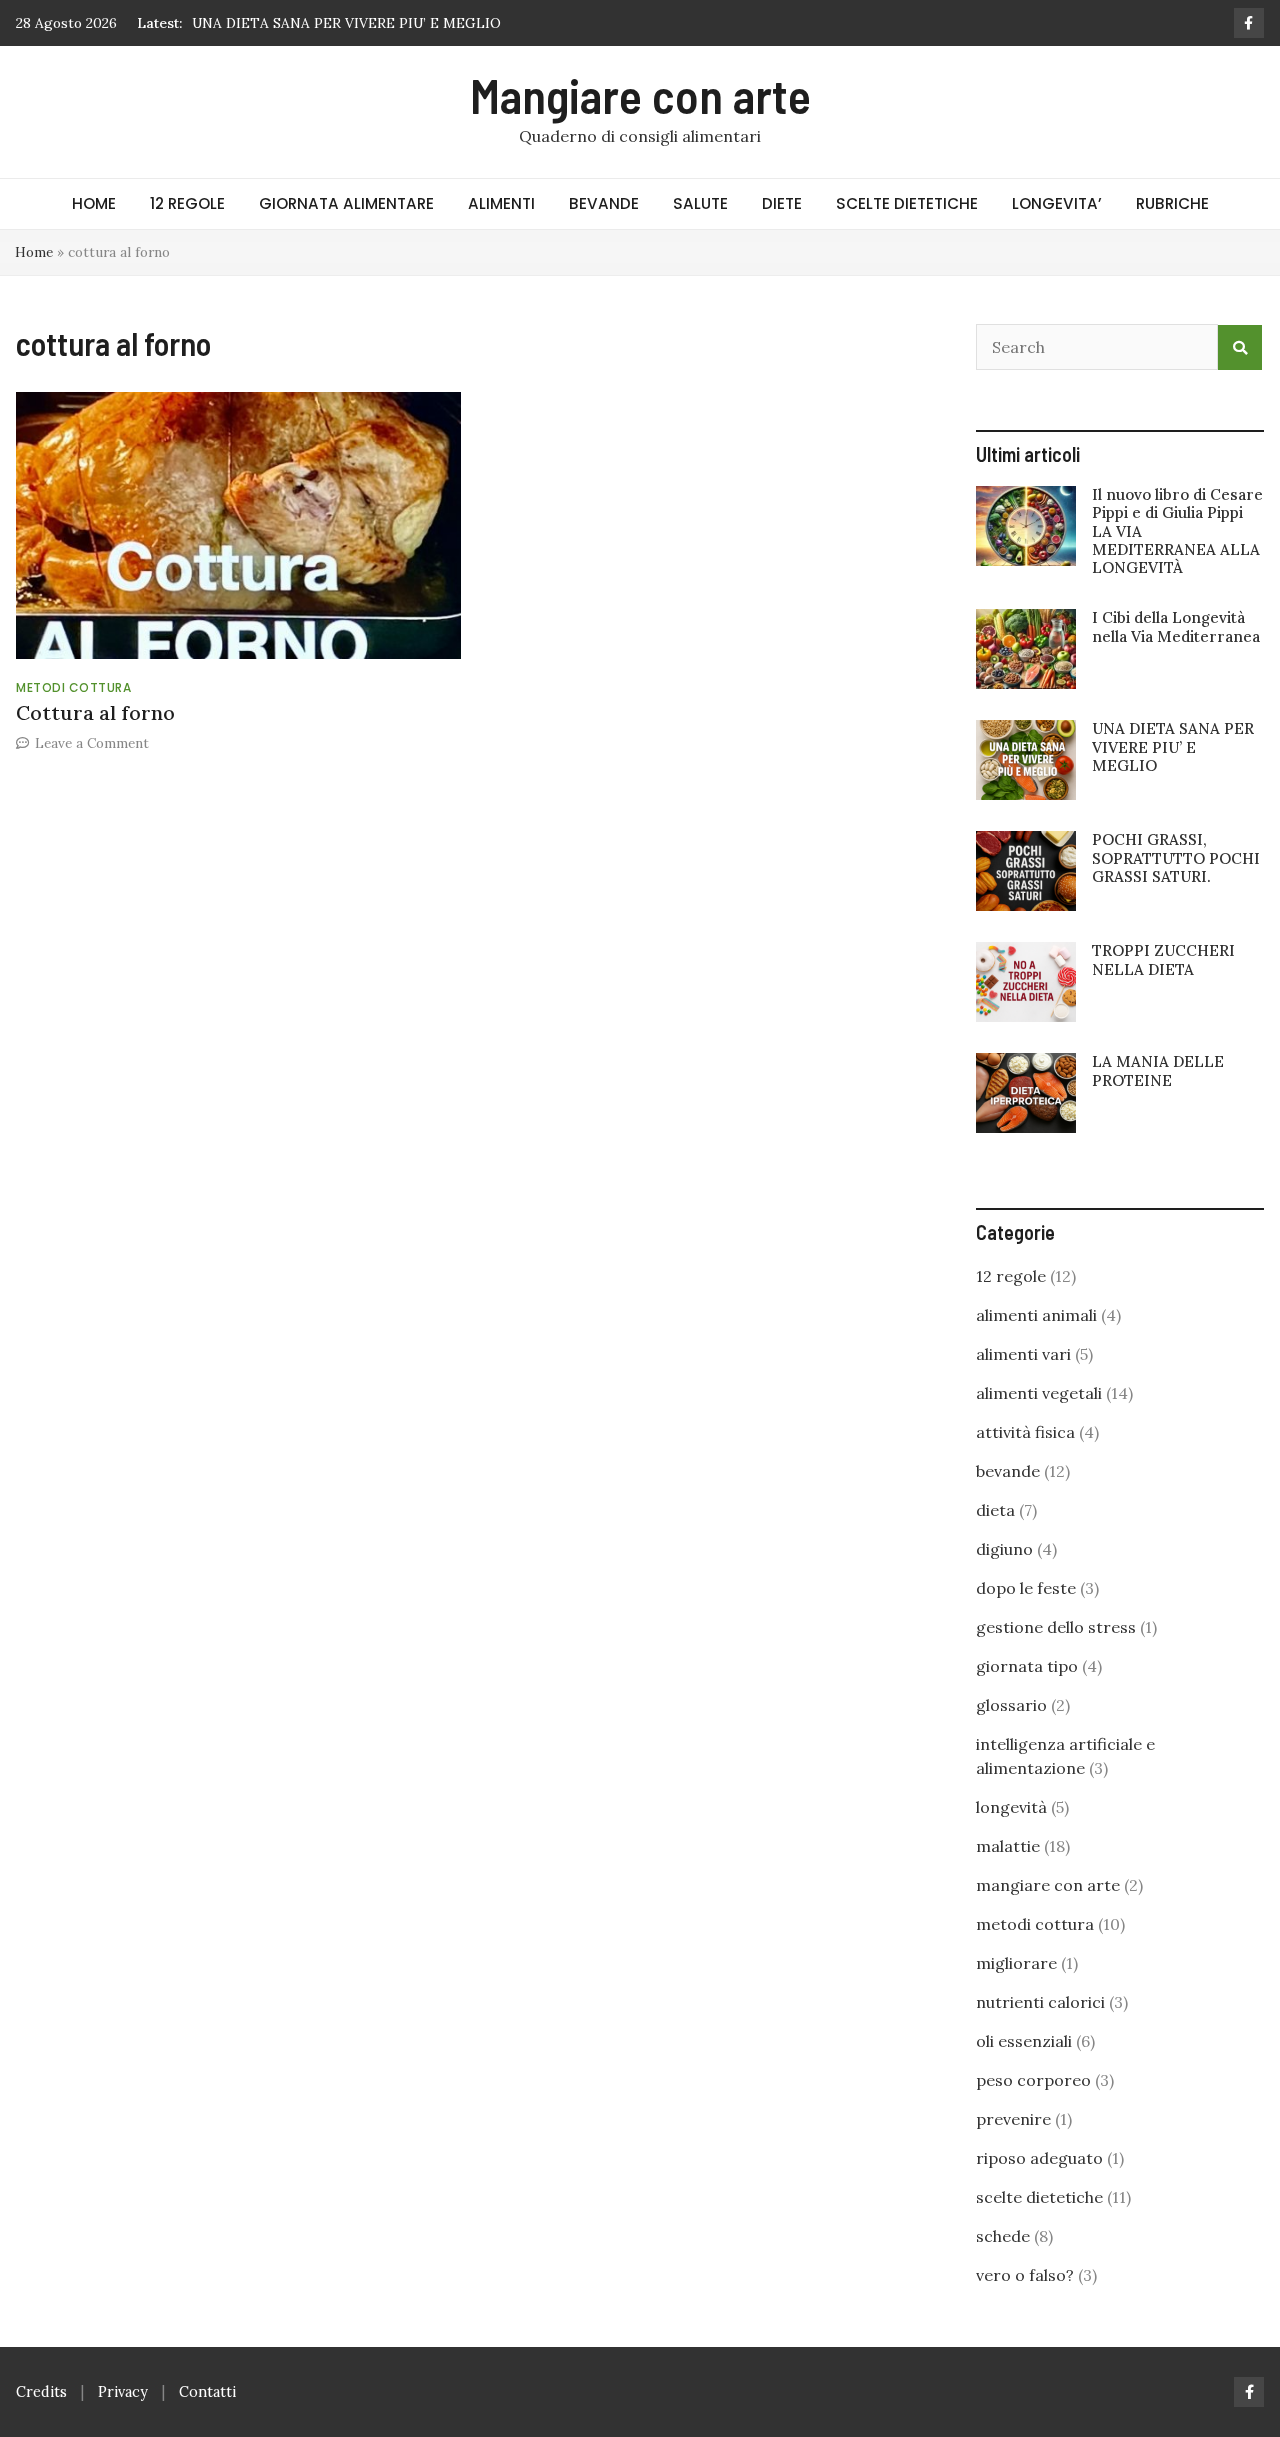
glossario (1011, 1705)
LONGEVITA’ (1057, 203)
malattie (1008, 1846)
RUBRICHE (1172, 203)
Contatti (207, 2392)
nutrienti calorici (1040, 2002)
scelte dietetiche (1039, 2197)
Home (34, 252)
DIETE (782, 203)
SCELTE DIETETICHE (907, 203)
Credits (41, 2392)
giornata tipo (1027, 1666)
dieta (995, 1510)
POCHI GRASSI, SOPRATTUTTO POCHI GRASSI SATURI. (1176, 857)
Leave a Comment (92, 743)
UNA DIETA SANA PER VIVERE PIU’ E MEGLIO (346, 23)
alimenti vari (1023, 1354)
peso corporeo (1033, 2080)
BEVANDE (604, 203)
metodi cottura (73, 687)
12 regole (1011, 1276)
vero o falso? (1025, 2275)
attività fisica (1025, 1432)
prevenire (1013, 2119)
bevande (1008, 1471)
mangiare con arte (1048, 1885)
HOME (94, 203)
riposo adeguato (1039, 2158)
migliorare (1016, 1963)
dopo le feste (1026, 1588)
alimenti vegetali (1039, 1393)
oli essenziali (1024, 2041)
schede (1003, 2236)
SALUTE (700, 203)
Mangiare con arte (640, 95)
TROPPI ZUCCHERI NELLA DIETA (1163, 959)
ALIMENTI (501, 203)
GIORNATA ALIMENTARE (346, 203)
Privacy (123, 2392)
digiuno (1004, 1549)
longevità (1011, 1807)
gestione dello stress (1056, 1627)
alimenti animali (1036, 1315)
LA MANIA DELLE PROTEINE (1158, 1070)
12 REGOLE (187, 203)
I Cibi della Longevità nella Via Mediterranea (1176, 626)
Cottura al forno (95, 712)
